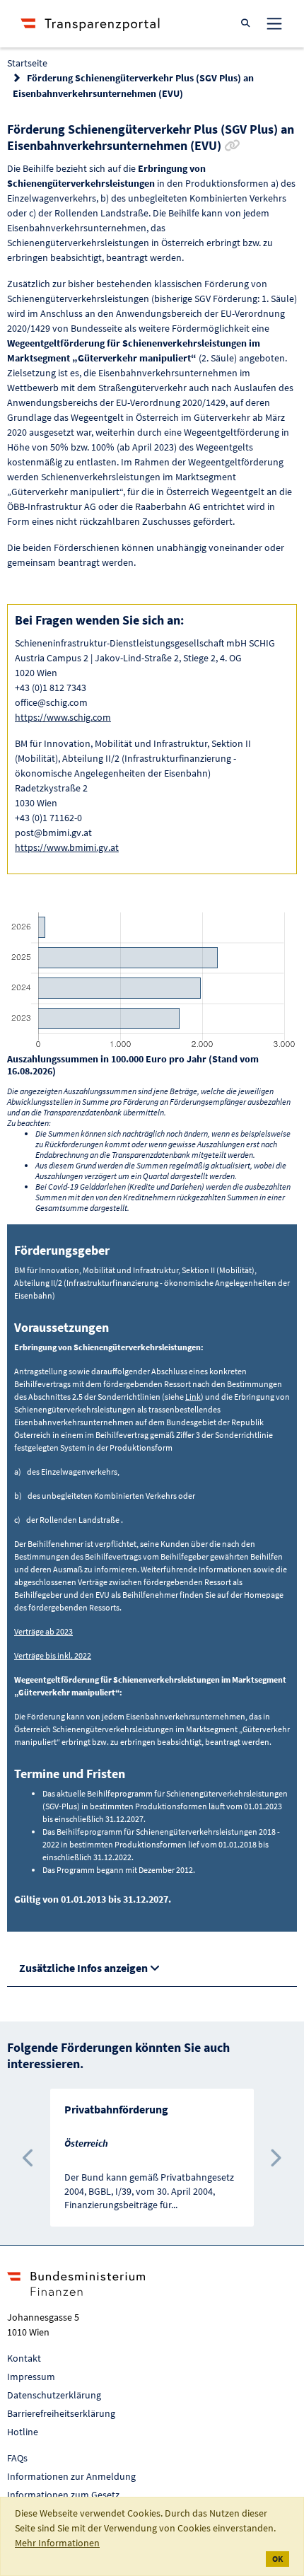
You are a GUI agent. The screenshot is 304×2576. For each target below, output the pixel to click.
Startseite (27, 63)
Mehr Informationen (57, 2543)
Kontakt (24, 2358)
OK (277, 2559)
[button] (29, 2158)
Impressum (31, 2377)
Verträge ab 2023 (43, 1631)
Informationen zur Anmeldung (71, 2476)
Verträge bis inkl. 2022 (53, 1655)
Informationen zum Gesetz (63, 2495)
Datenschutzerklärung (54, 2395)
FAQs (17, 2458)
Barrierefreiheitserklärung (61, 2413)
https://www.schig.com (63, 717)
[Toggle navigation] (274, 23)
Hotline (23, 2432)
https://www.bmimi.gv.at (67, 847)
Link (193, 1397)
